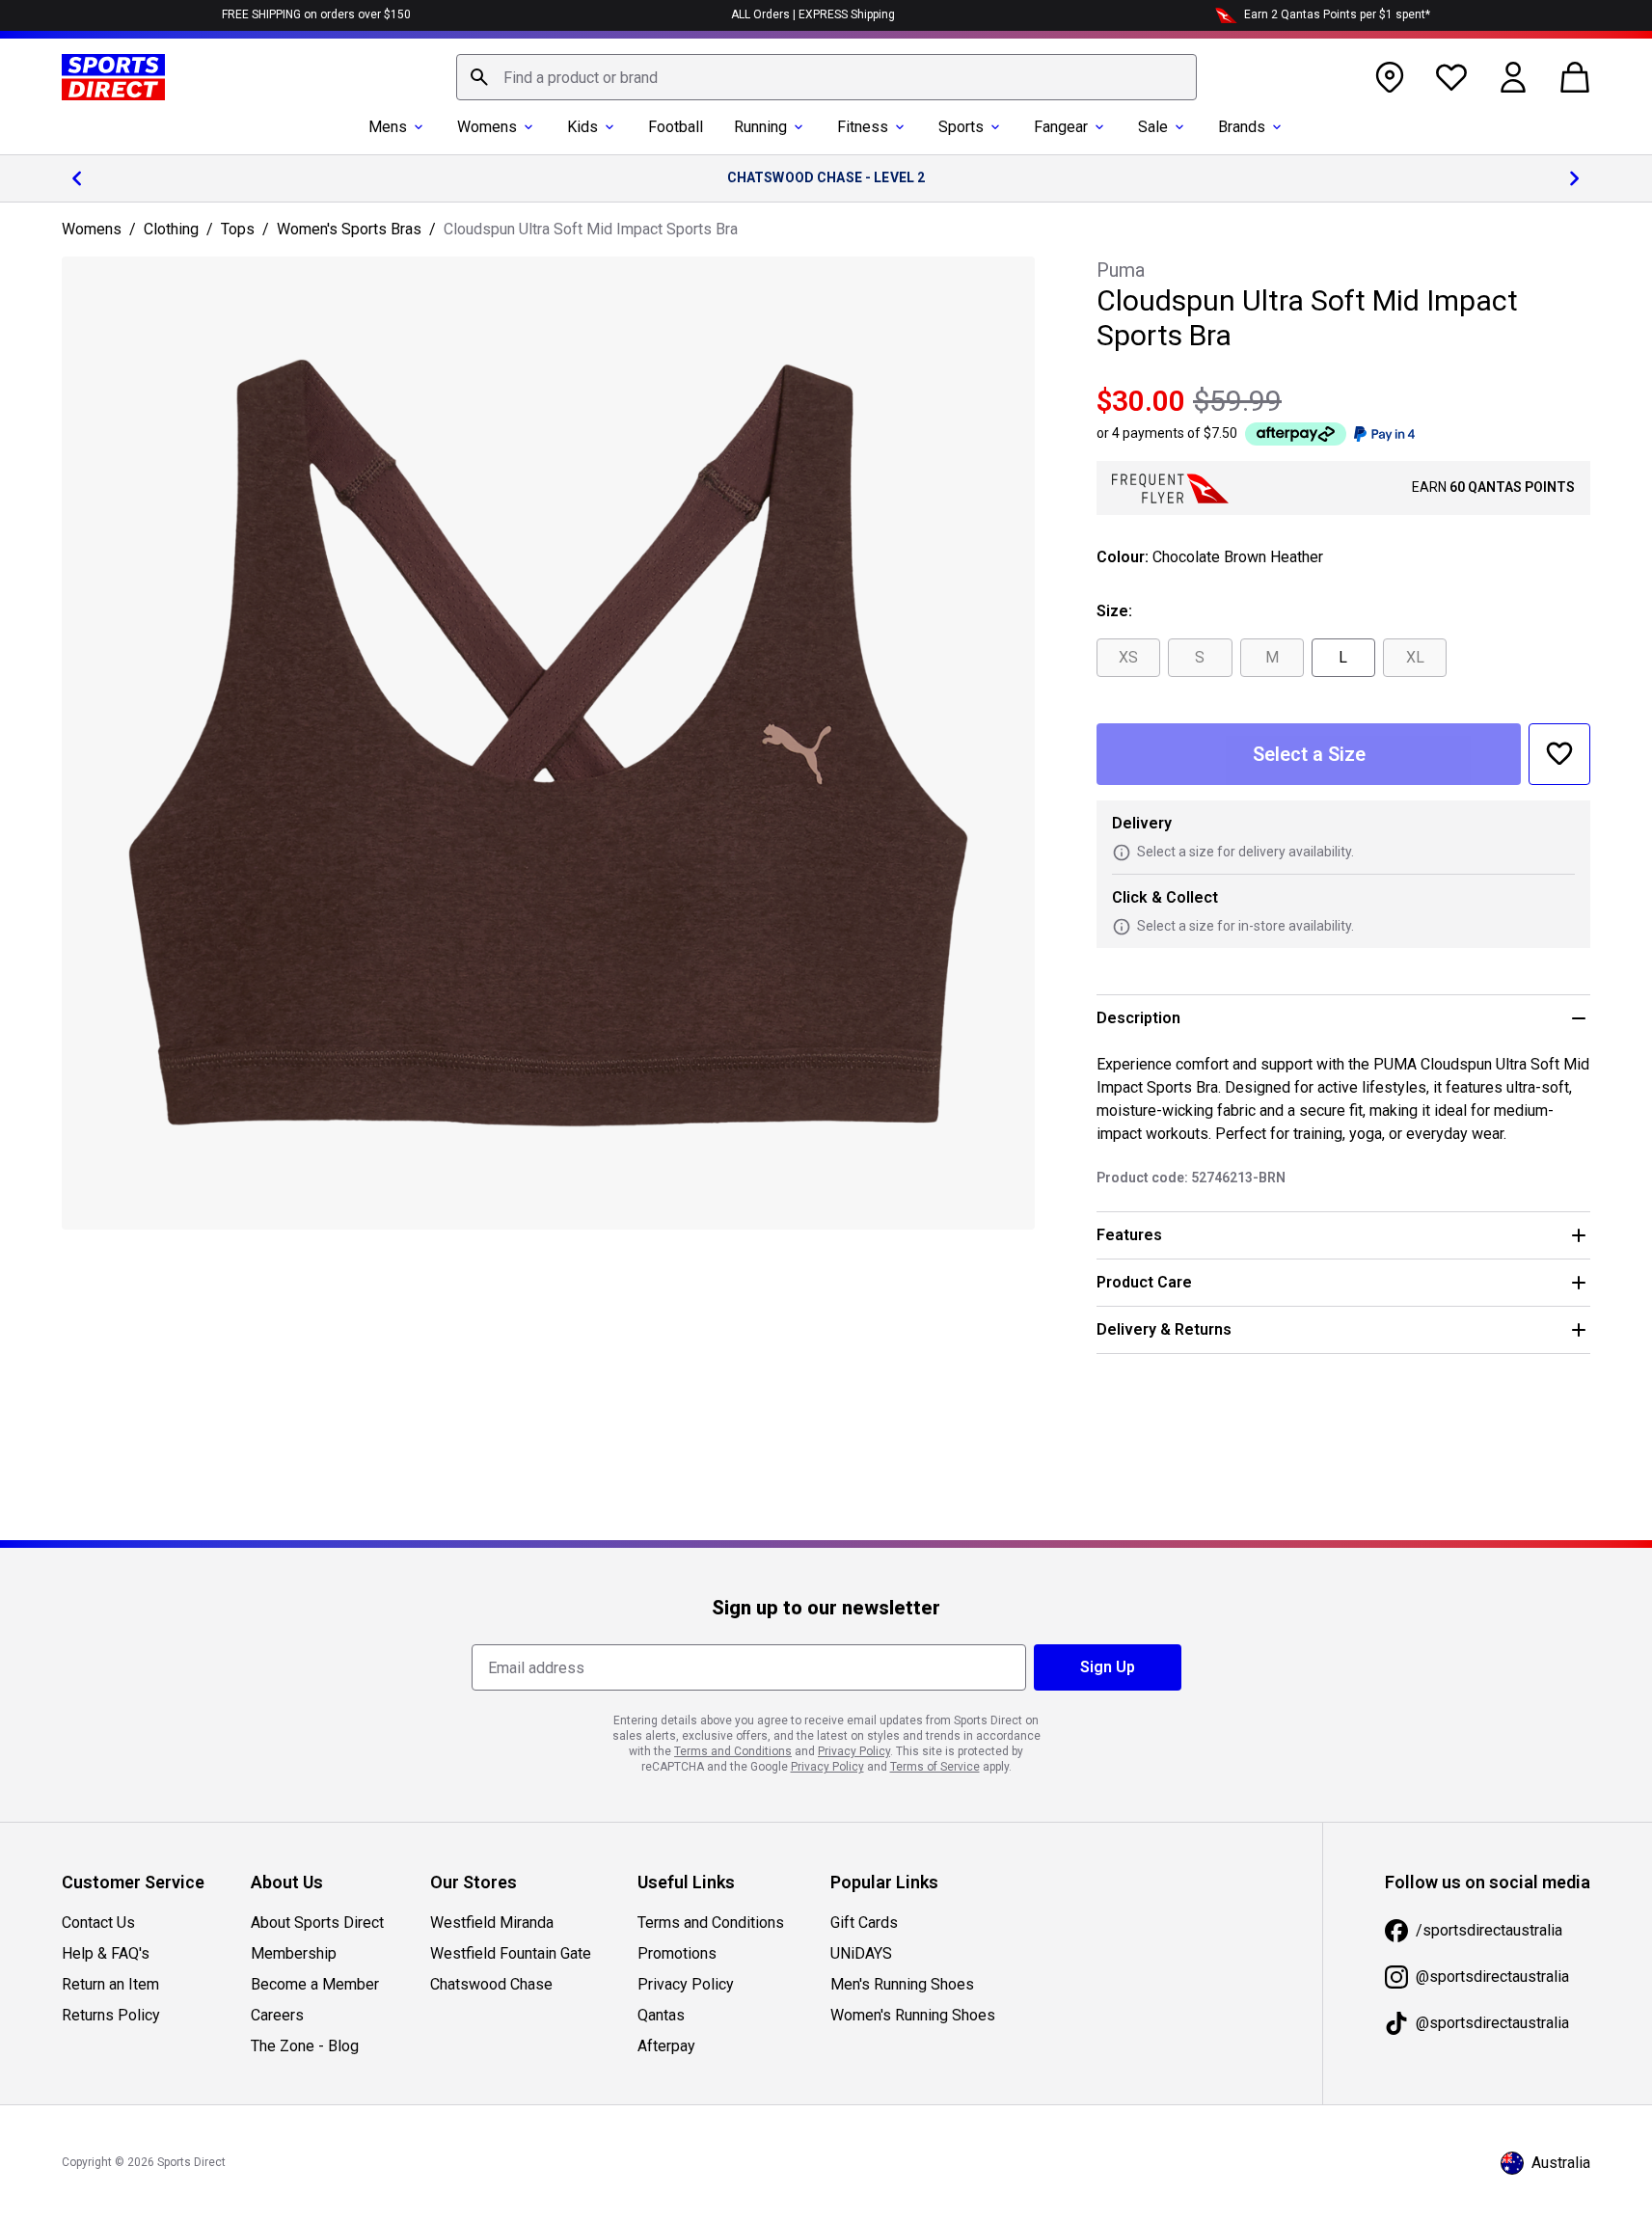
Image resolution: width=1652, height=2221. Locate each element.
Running (760, 127)
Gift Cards (864, 1923)
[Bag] (1575, 77)
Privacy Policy (686, 1984)
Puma (1121, 270)
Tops (238, 229)
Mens (388, 127)
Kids (582, 127)
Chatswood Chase (491, 1984)
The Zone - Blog (305, 2046)
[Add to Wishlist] (1559, 754)
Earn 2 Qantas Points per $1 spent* (1337, 14)
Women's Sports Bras (349, 229)
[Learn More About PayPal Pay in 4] (1384, 434)
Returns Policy (111, 2015)
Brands (1242, 127)
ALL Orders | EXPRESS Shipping (813, 14)
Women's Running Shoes (913, 2015)
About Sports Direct (317, 1923)
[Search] (479, 77)
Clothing (171, 229)
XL (1415, 657)
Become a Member (315, 1984)
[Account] (1513, 77)
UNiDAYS (861, 1953)
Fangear (1061, 127)
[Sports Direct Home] (113, 77)
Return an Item (110, 1984)
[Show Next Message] (1575, 178)
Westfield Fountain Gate (511, 1953)
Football (676, 127)
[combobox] (826, 77)
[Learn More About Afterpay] (1296, 434)
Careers (277, 2015)
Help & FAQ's (106, 1953)
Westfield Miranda (492, 1923)
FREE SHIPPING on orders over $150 (316, 14)
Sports (961, 127)
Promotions (677, 1953)
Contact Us (98, 1923)
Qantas (661, 2015)
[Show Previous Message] (77, 178)
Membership (294, 1953)
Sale (1153, 127)
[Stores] (1390, 77)
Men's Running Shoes (902, 1984)
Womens (487, 127)
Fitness (863, 127)
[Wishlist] (1451, 77)
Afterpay (666, 2046)
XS (1128, 657)
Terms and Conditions (711, 1923)
